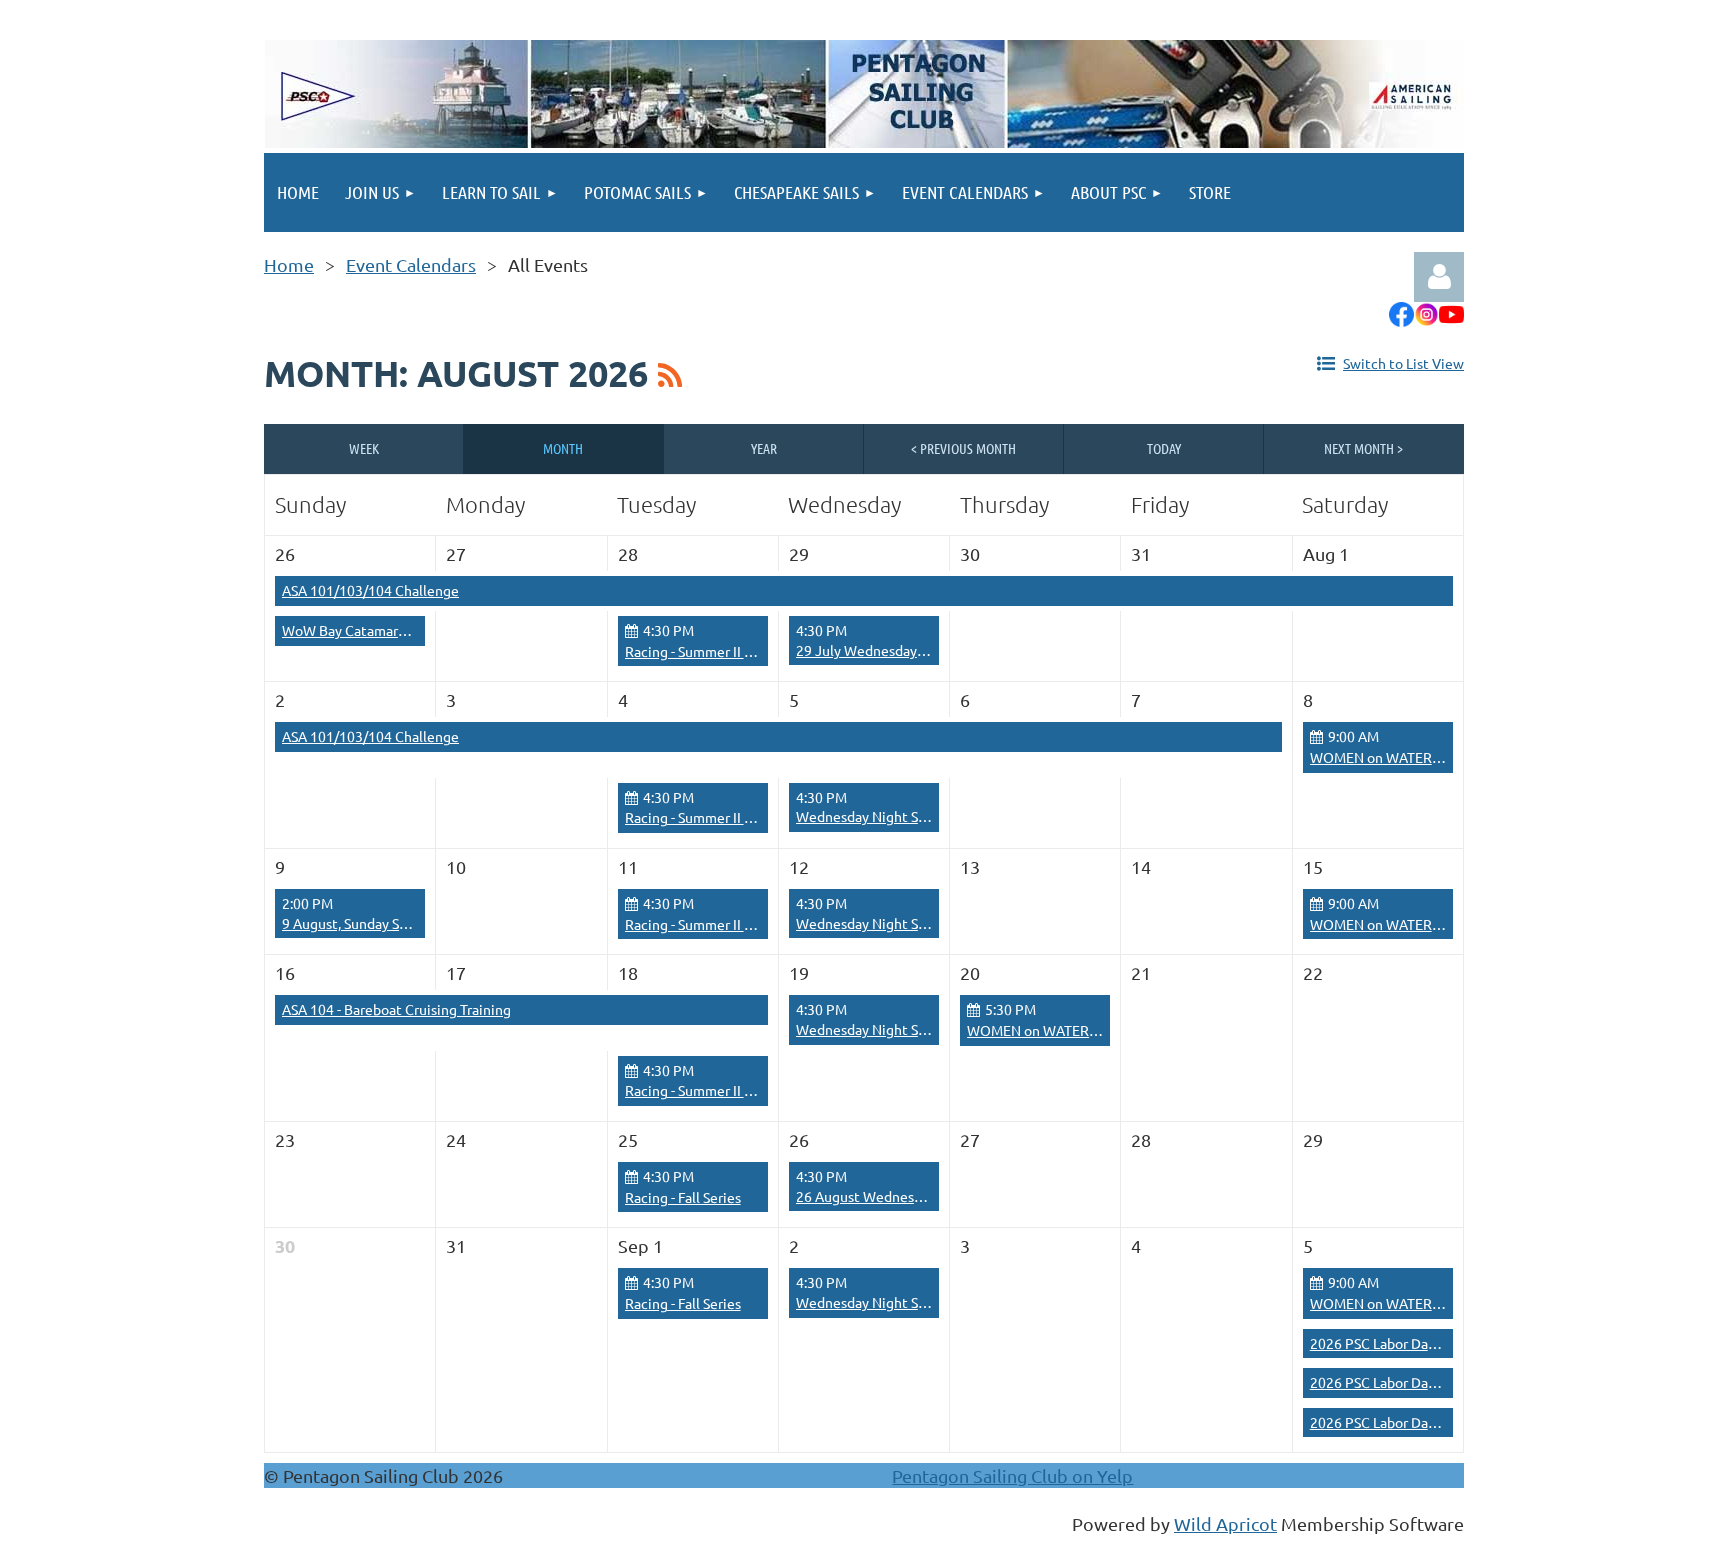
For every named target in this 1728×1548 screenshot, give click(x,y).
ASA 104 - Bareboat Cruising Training (396, 1009)
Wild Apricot (1225, 1523)
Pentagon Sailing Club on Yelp (1012, 1475)
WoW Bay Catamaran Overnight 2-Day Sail (413, 630)
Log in (1439, 277)
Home (289, 264)
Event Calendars (411, 264)
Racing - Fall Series (683, 1197)
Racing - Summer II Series (703, 651)
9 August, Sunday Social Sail (368, 923)
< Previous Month (963, 448)
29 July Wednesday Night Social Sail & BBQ (930, 650)
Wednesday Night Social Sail (884, 816)
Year (764, 448)
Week (364, 448)
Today (1164, 448)
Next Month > (1363, 448)
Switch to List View (1403, 363)
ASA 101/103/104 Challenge (370, 590)
